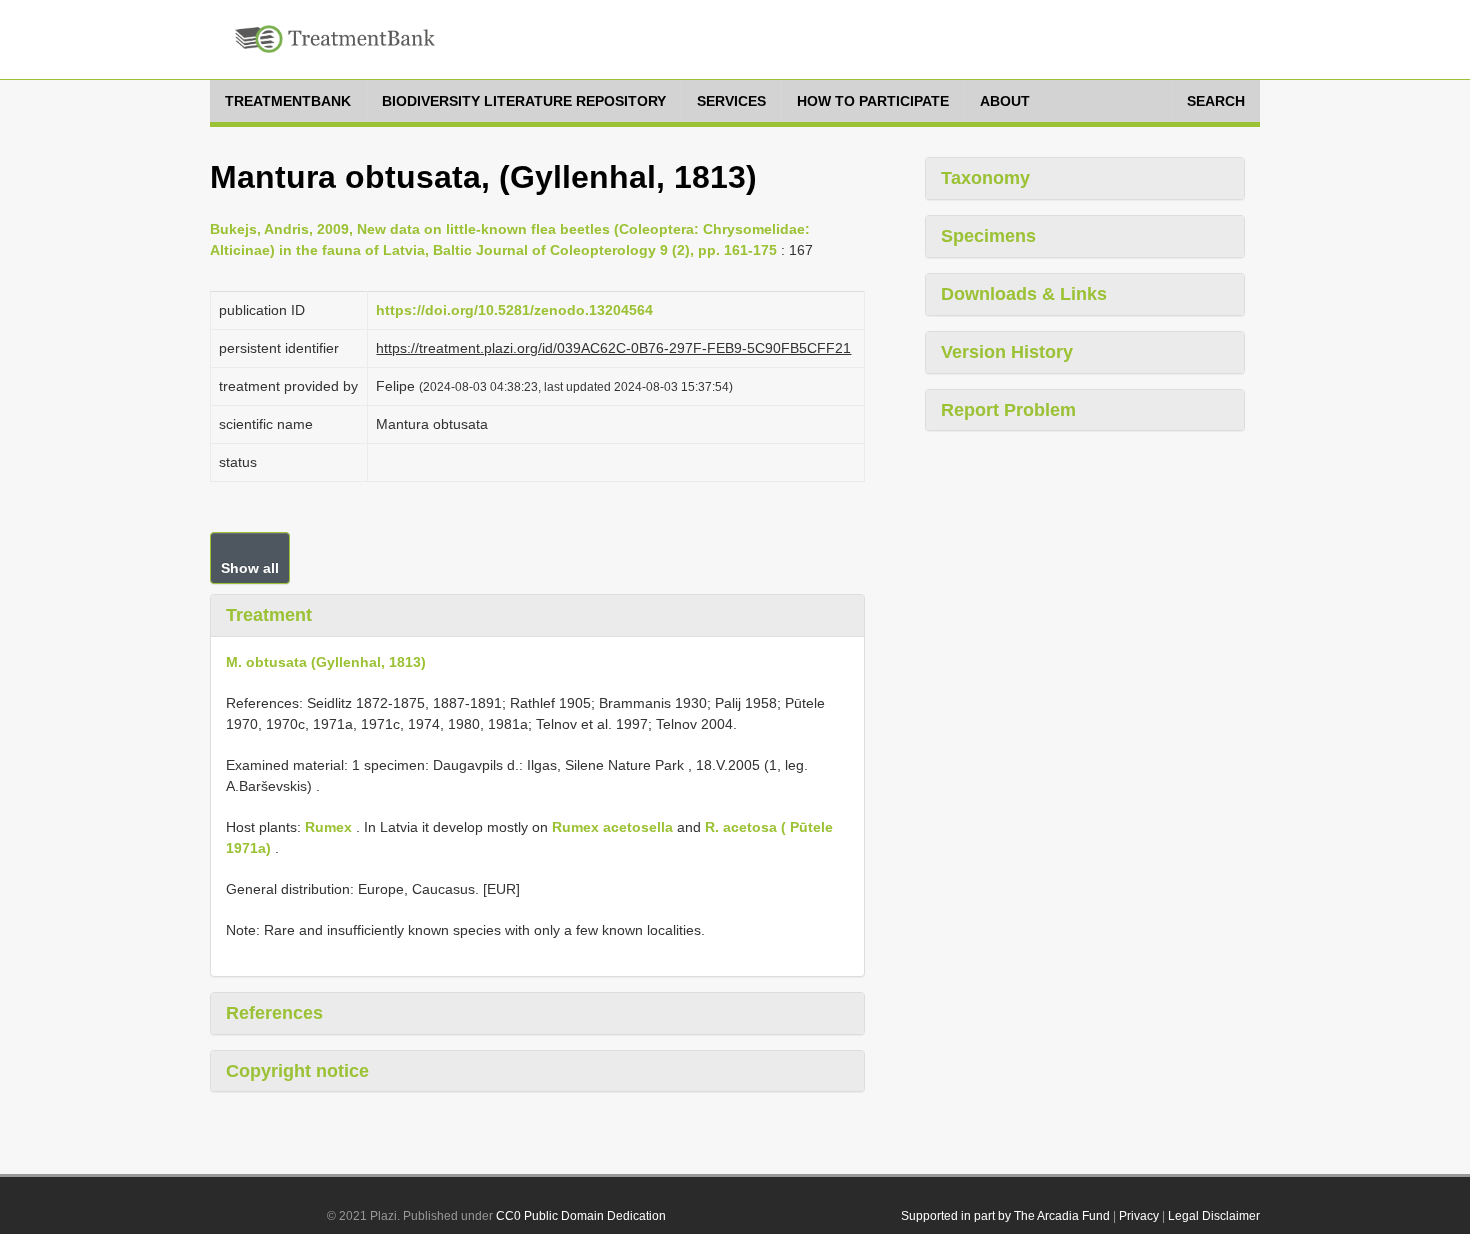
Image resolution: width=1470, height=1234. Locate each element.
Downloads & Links (1024, 294)
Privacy (1139, 1216)
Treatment (269, 615)
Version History (1007, 352)
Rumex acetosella (612, 827)
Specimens (988, 236)
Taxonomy (985, 178)
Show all (250, 568)
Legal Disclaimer (1214, 1216)
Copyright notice (297, 1071)
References (274, 1013)
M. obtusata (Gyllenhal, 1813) (326, 662)
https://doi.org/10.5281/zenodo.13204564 (514, 310)
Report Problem (1008, 410)
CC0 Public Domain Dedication (581, 1216)
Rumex (328, 827)
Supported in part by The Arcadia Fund (1005, 1216)
